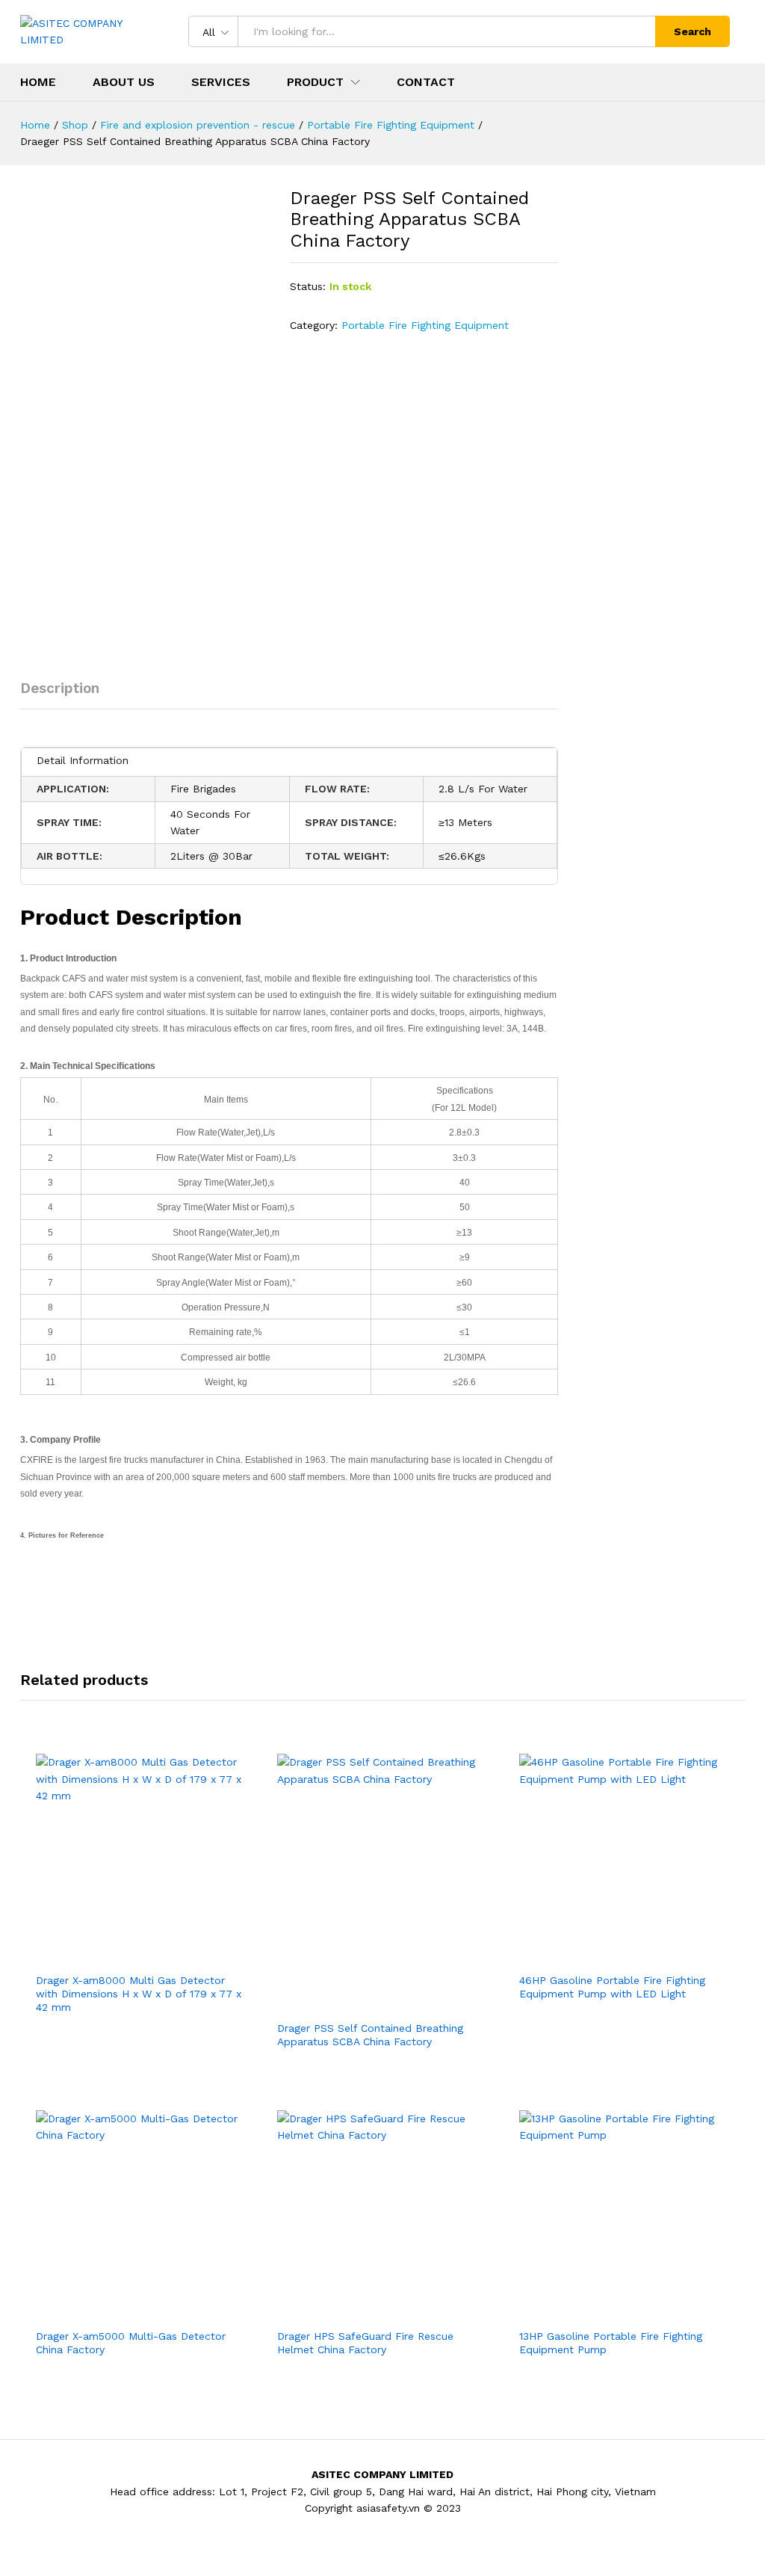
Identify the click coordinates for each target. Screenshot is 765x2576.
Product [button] (315, 82)
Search (693, 31)
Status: (308, 286)
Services (221, 82)
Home (38, 82)
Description (60, 688)
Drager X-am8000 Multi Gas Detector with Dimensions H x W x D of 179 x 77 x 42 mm (139, 1994)
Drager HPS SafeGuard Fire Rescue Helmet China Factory (365, 2343)
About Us (124, 82)
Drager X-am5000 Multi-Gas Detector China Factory (131, 2343)
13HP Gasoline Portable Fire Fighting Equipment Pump (611, 2343)
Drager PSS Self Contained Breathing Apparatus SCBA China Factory (370, 2035)
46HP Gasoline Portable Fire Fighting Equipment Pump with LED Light (612, 1987)
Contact (426, 82)
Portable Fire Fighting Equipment (425, 325)
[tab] (67, 695)
